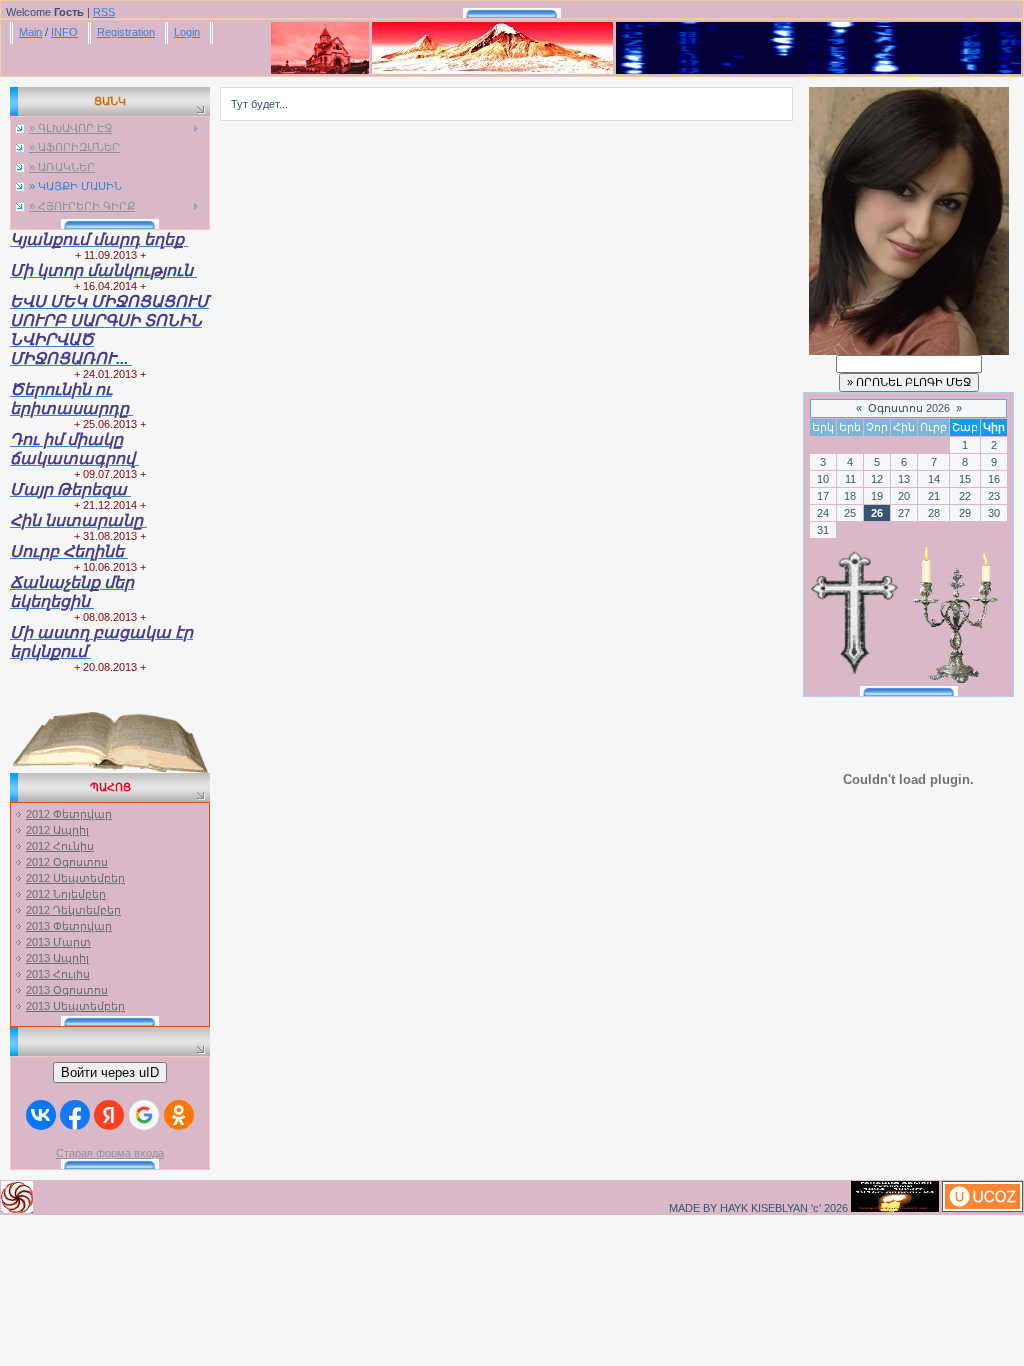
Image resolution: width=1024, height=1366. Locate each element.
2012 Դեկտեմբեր (73, 910)
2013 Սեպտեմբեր (75, 1006)
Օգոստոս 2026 (909, 408)
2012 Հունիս (60, 846)
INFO (64, 32)
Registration (126, 32)
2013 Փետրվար (69, 926)
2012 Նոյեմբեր (66, 894)
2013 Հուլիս (58, 974)
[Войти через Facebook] (75, 1115)
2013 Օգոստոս (67, 990)
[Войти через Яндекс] (109, 1115)
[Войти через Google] (144, 1115)
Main (30, 32)
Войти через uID (110, 1072)
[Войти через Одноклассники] (179, 1115)
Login (187, 32)
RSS (104, 12)
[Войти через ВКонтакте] (41, 1115)
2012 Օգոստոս (67, 862)
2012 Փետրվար (69, 814)
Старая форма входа (110, 1153)
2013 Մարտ (58, 942)
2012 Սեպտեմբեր (75, 878)
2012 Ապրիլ (57, 830)
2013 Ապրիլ (57, 958)
